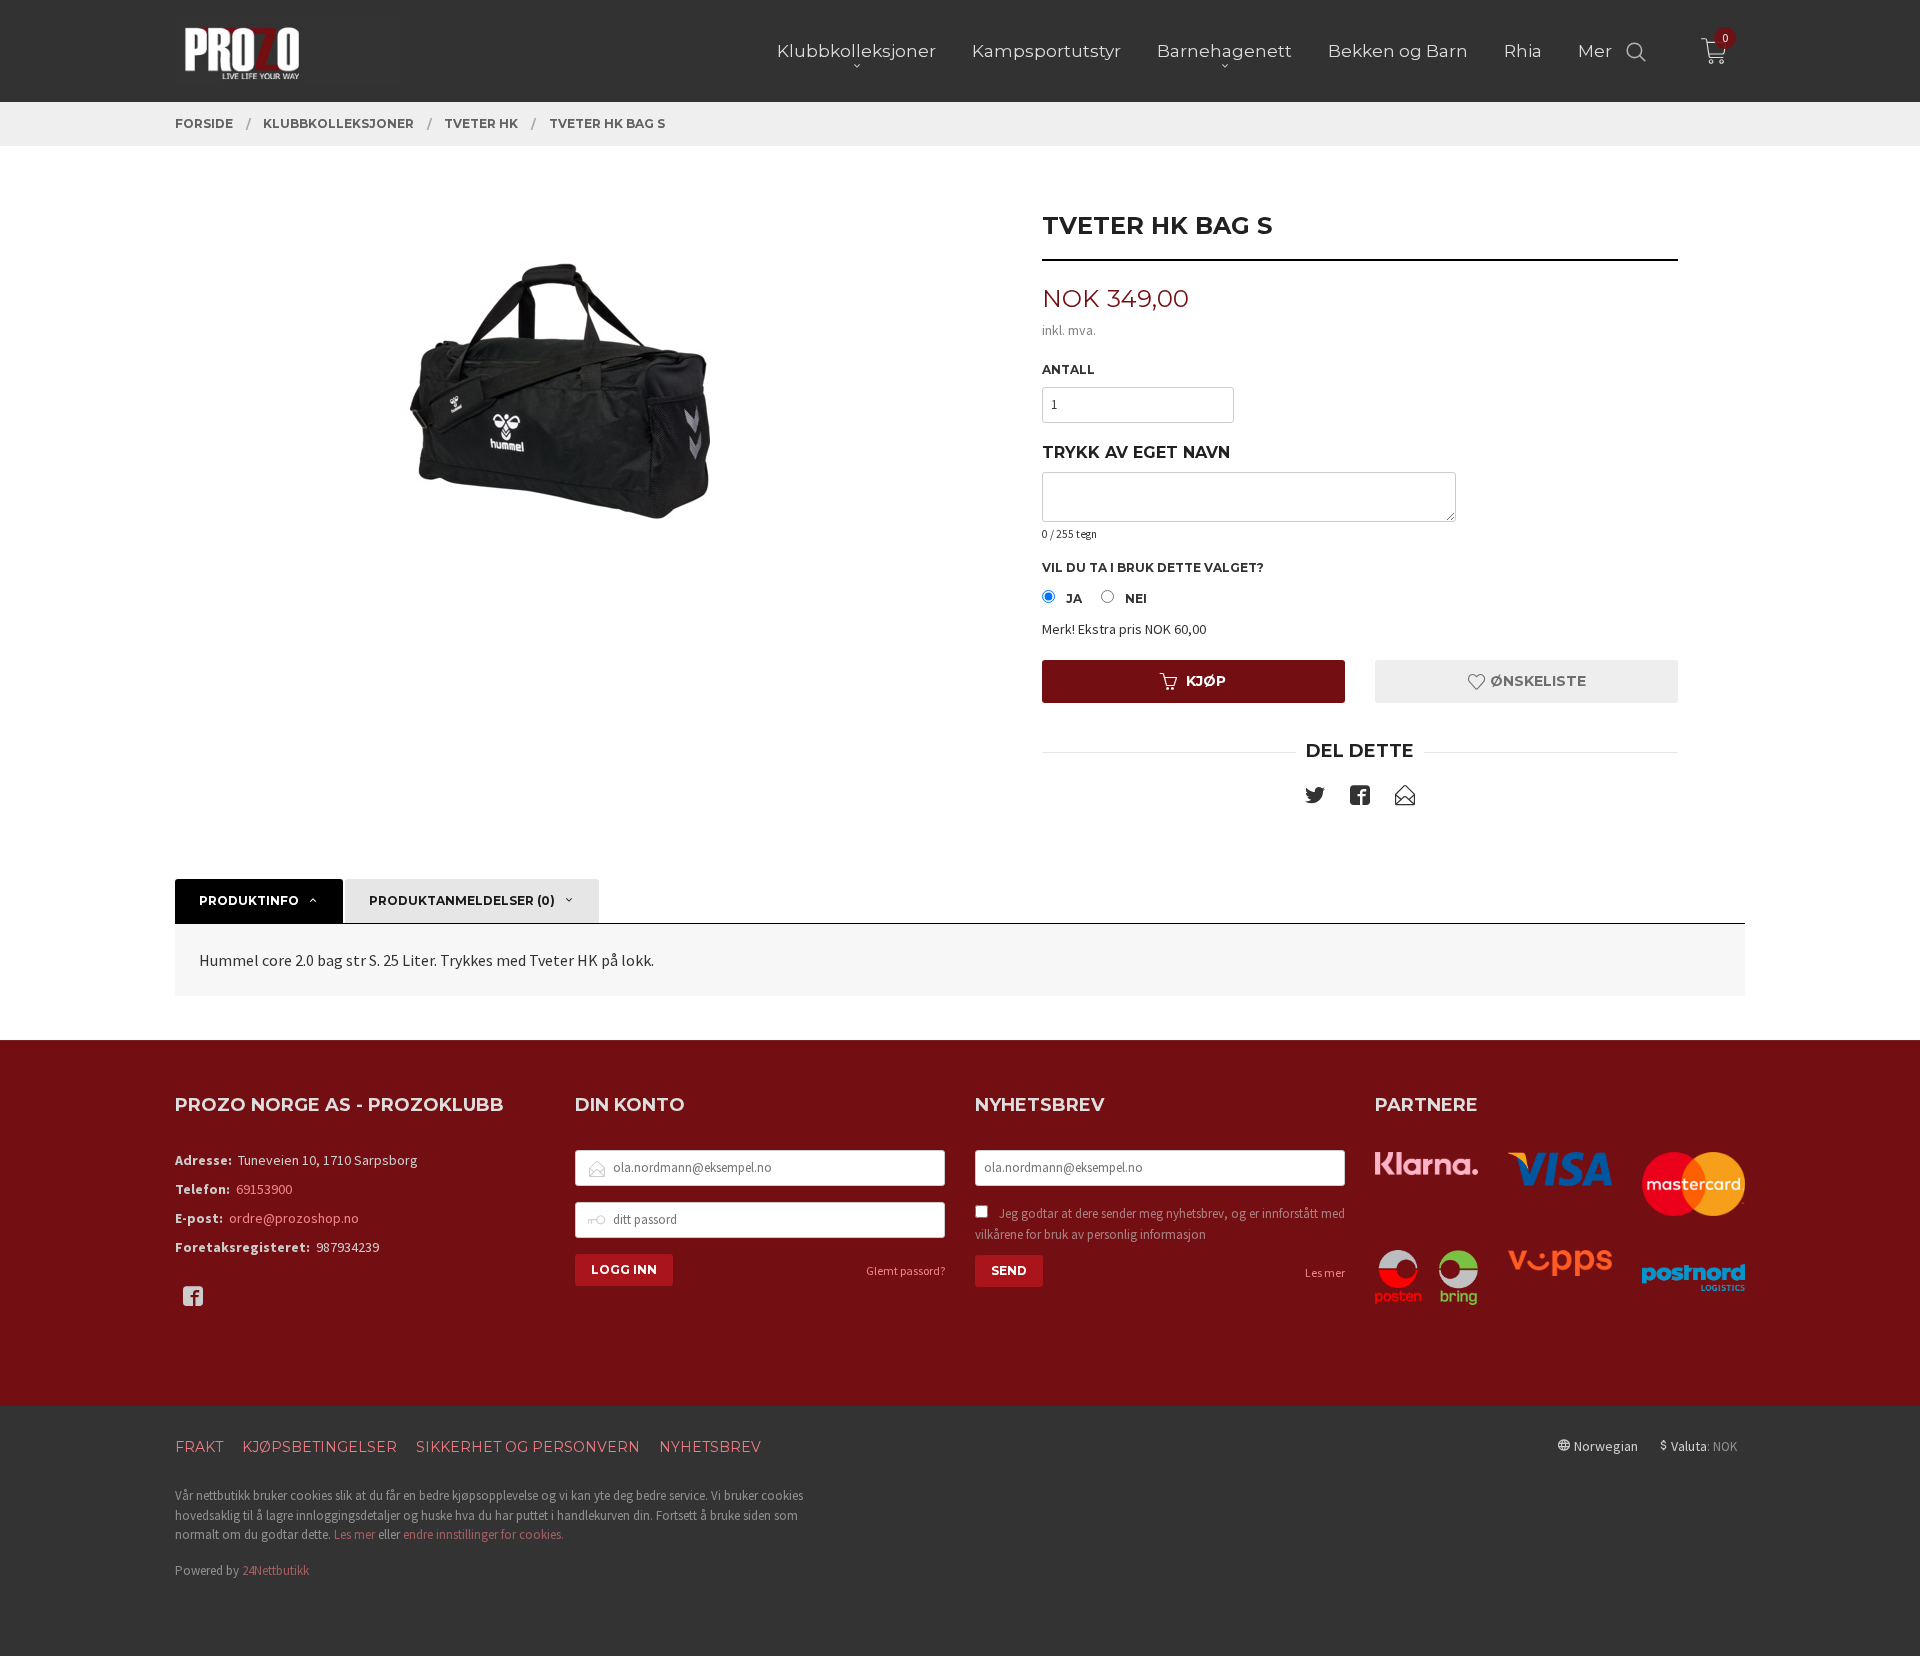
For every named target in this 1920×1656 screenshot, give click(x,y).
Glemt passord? (905, 1270)
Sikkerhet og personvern (528, 1447)
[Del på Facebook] (1360, 799)
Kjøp (1206, 681)
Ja (1074, 598)
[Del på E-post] (1405, 799)
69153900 (264, 1189)
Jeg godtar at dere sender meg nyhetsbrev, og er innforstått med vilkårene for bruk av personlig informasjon (1160, 1224)
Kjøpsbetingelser (319, 1447)
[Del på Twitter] (1315, 799)
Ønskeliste (1536, 681)
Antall (1068, 369)
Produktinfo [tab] (249, 900)
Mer (1595, 51)
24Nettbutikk (275, 1570)
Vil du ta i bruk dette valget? (1153, 567)
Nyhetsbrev (710, 1447)
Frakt (199, 1447)
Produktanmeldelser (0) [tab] (462, 900)
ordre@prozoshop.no (294, 1218)
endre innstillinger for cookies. (483, 1534)
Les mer (1325, 1272)
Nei (1136, 598)
